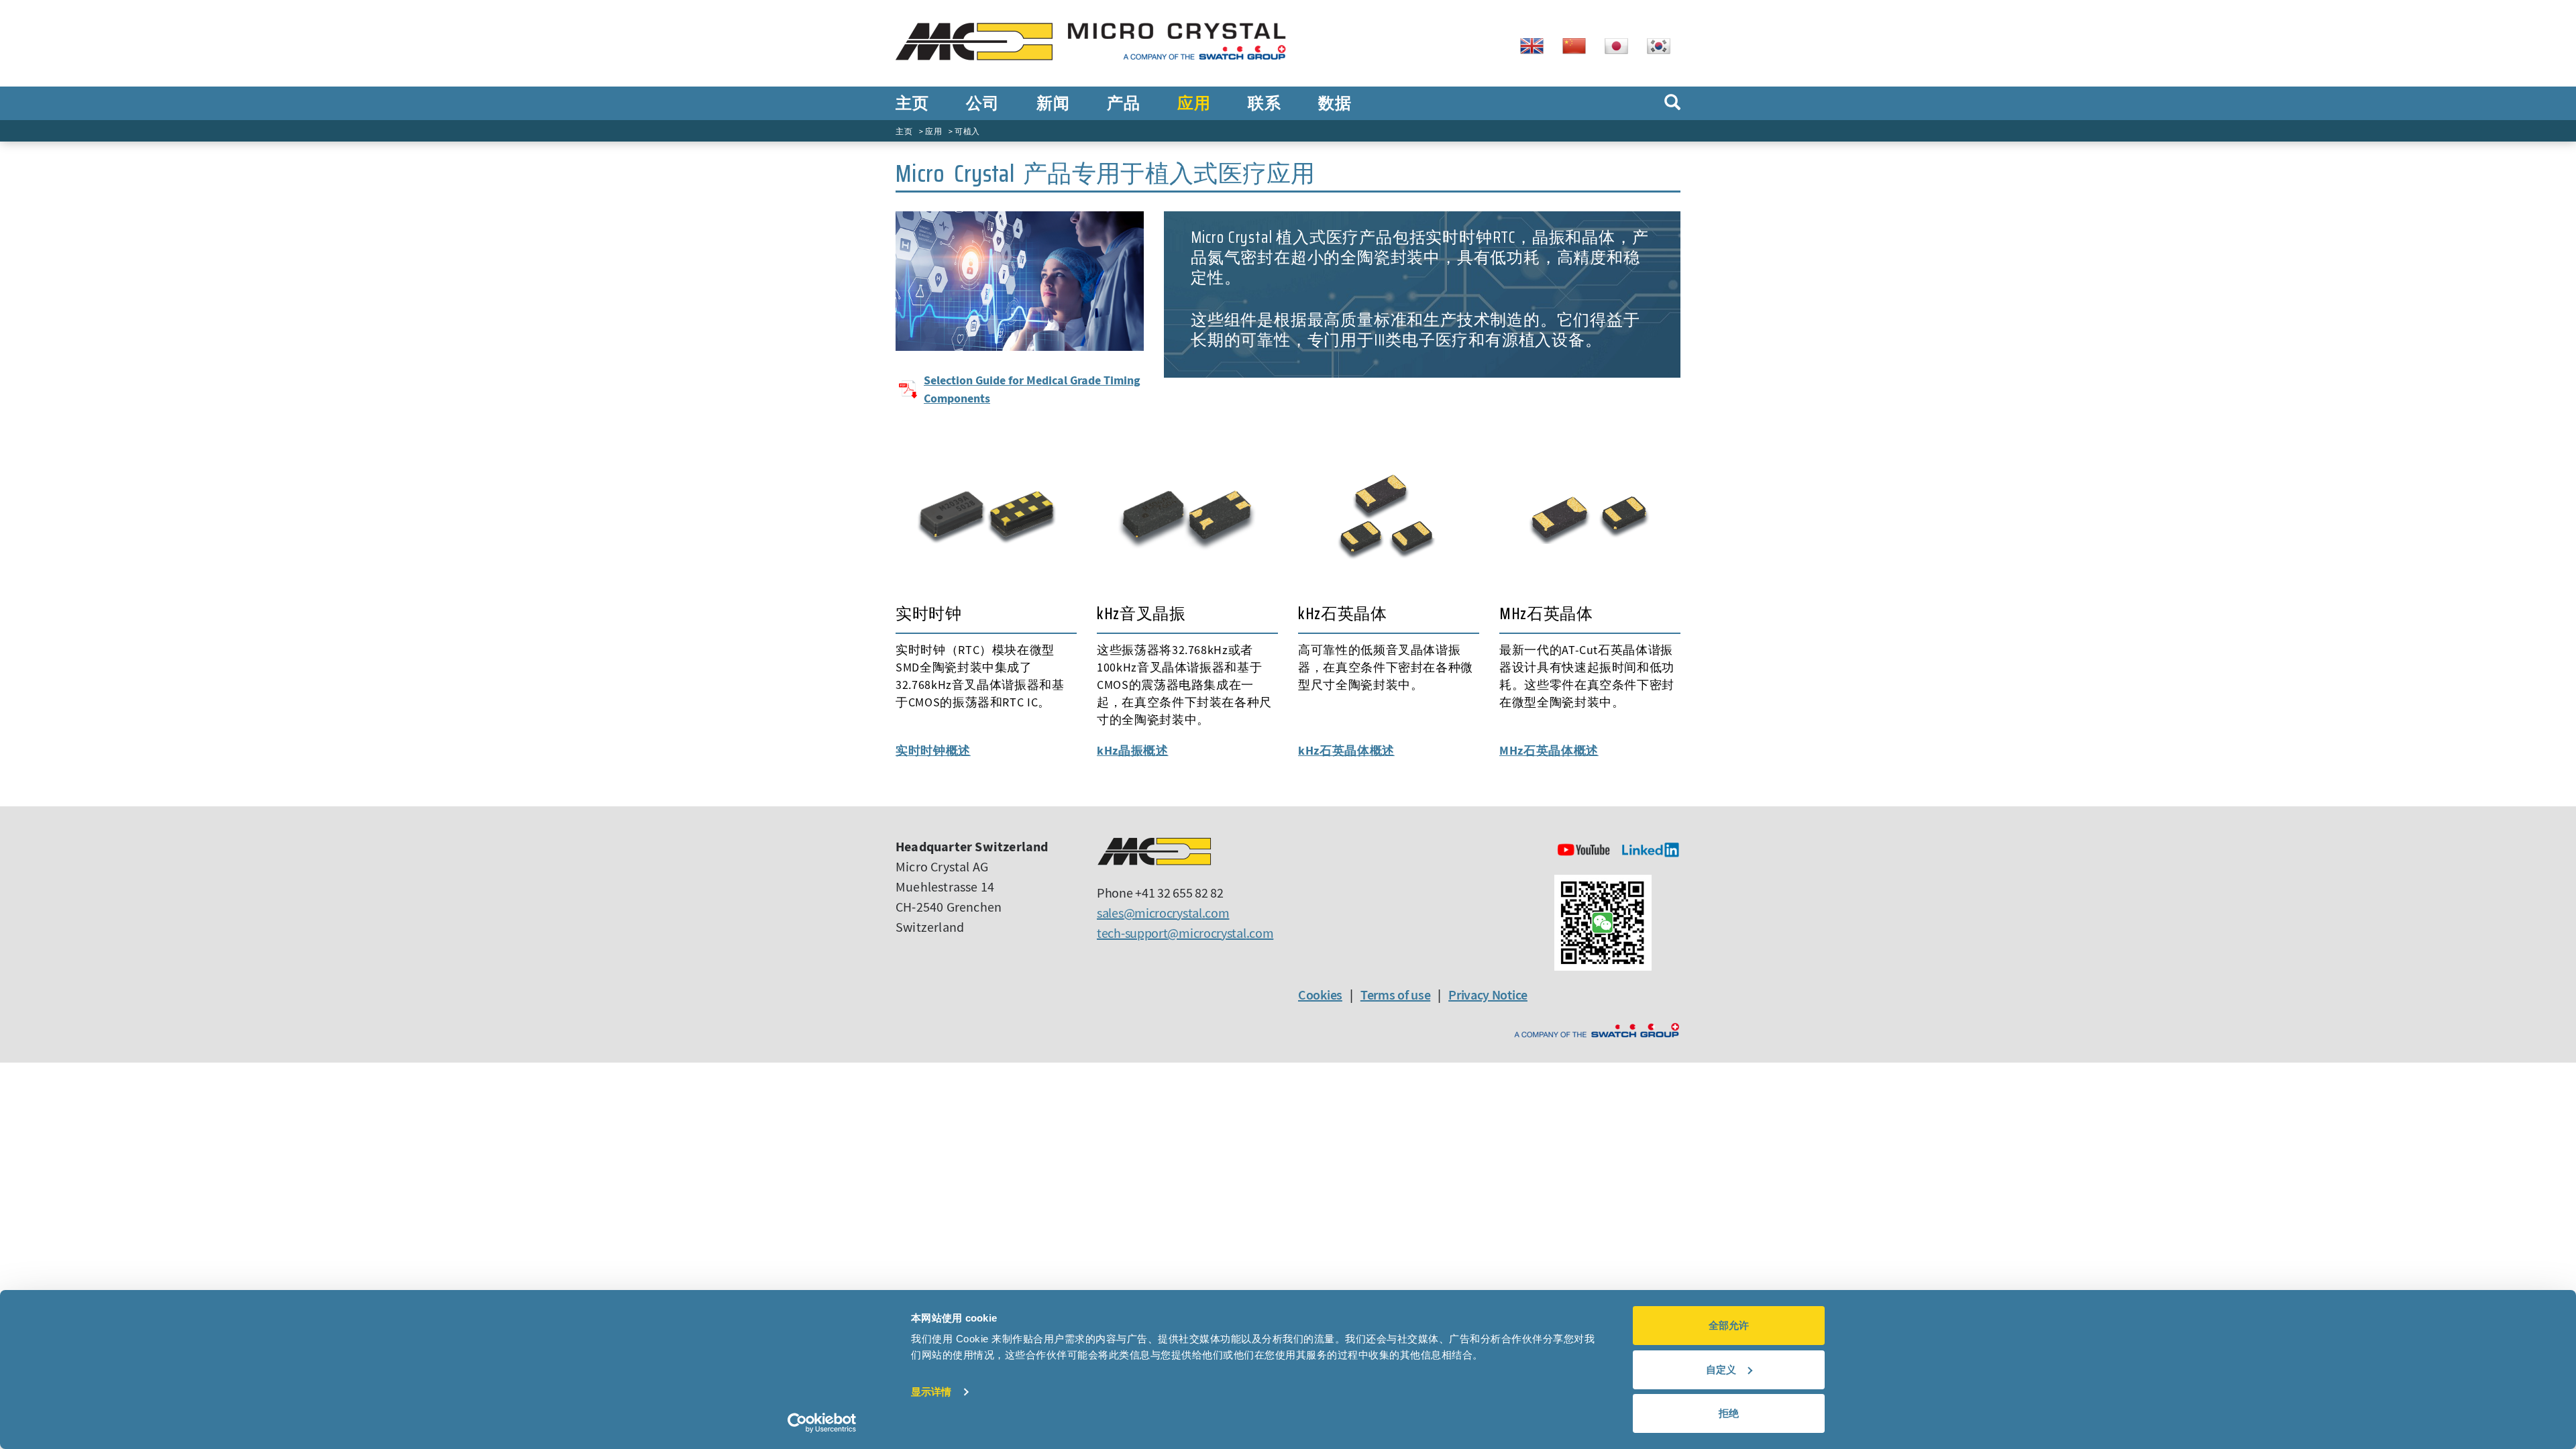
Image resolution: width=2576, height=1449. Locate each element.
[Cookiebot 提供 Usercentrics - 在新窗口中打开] (822, 1423)
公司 (982, 103)
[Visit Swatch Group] (1597, 1031)
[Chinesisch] (1579, 45)
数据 (1335, 103)
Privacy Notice (1488, 995)
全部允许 (1729, 1325)
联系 (1264, 103)
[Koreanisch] (1664, 45)
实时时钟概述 (933, 750)
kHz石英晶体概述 (1346, 750)
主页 (912, 103)
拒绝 (1729, 1413)
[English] (1537, 45)
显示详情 (931, 1392)
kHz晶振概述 (1133, 750)
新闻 (1053, 103)
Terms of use (1395, 995)
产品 (1123, 103)
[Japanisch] (1621, 45)
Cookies (1320, 995)
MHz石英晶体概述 (1549, 750)
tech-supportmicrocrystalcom (1185, 933)
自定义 (1721, 1370)
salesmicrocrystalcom (1163, 913)
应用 (1194, 103)
